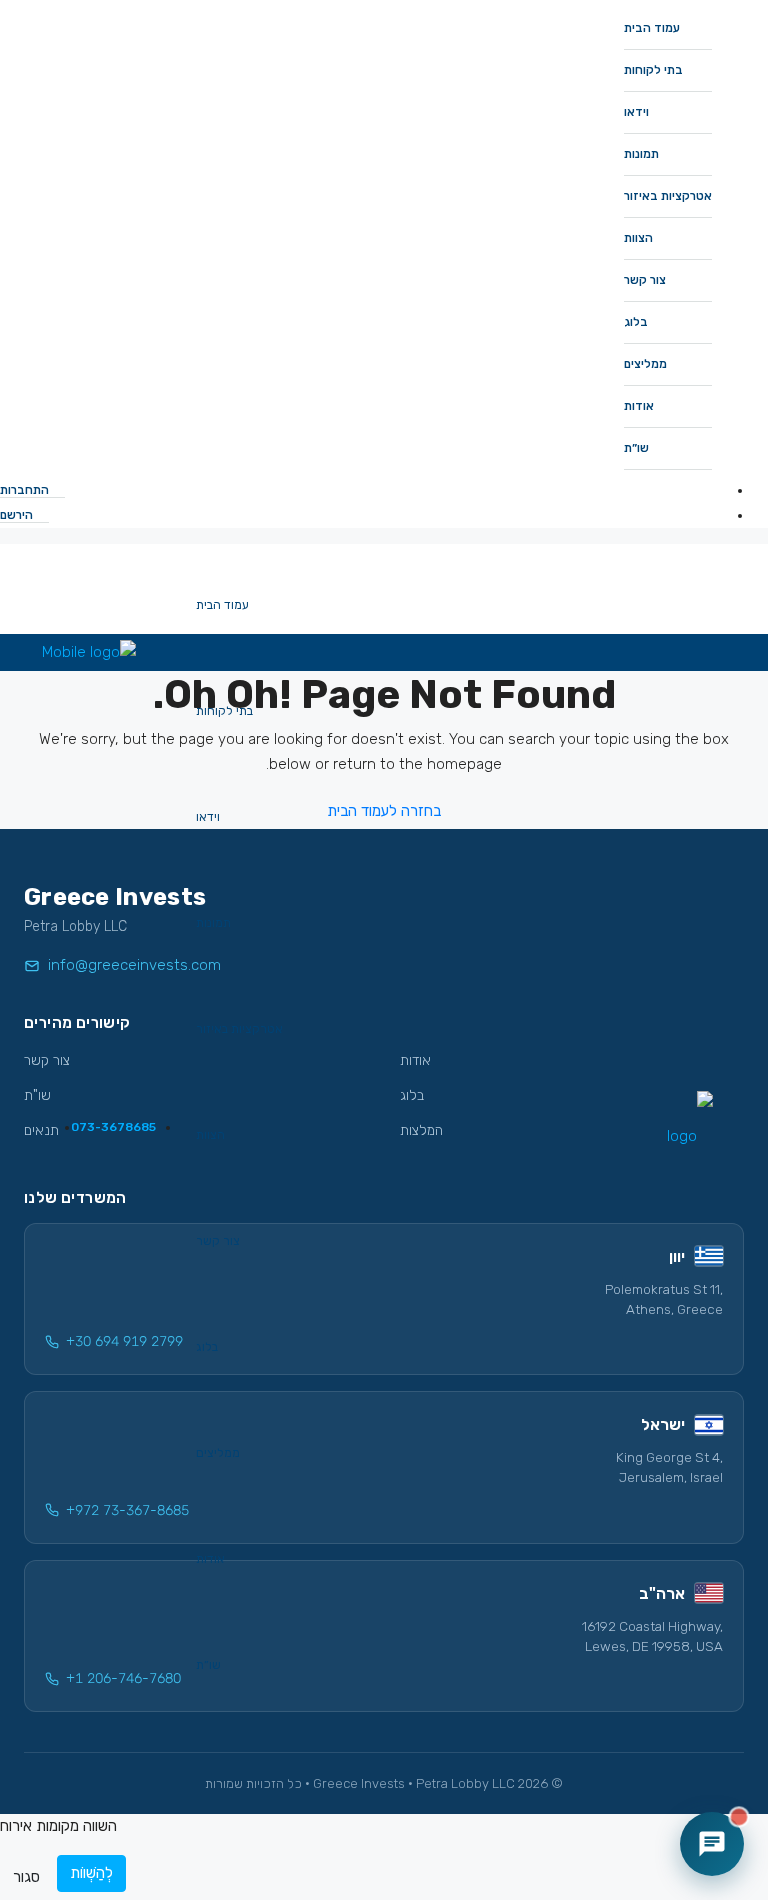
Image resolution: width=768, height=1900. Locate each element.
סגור (26, 1877)
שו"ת (37, 1095)
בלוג (636, 322)
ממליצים (645, 364)
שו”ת (636, 448)
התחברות (26, 490)
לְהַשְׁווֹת (91, 1873)
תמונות (641, 154)
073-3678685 (112, 1127)
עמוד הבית (652, 28)
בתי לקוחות (653, 70)
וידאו (636, 112)
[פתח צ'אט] (712, 1844)
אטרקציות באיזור (668, 196)
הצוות (638, 238)
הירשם (18, 515)
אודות (639, 406)
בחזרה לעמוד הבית (384, 811)
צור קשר (645, 280)
